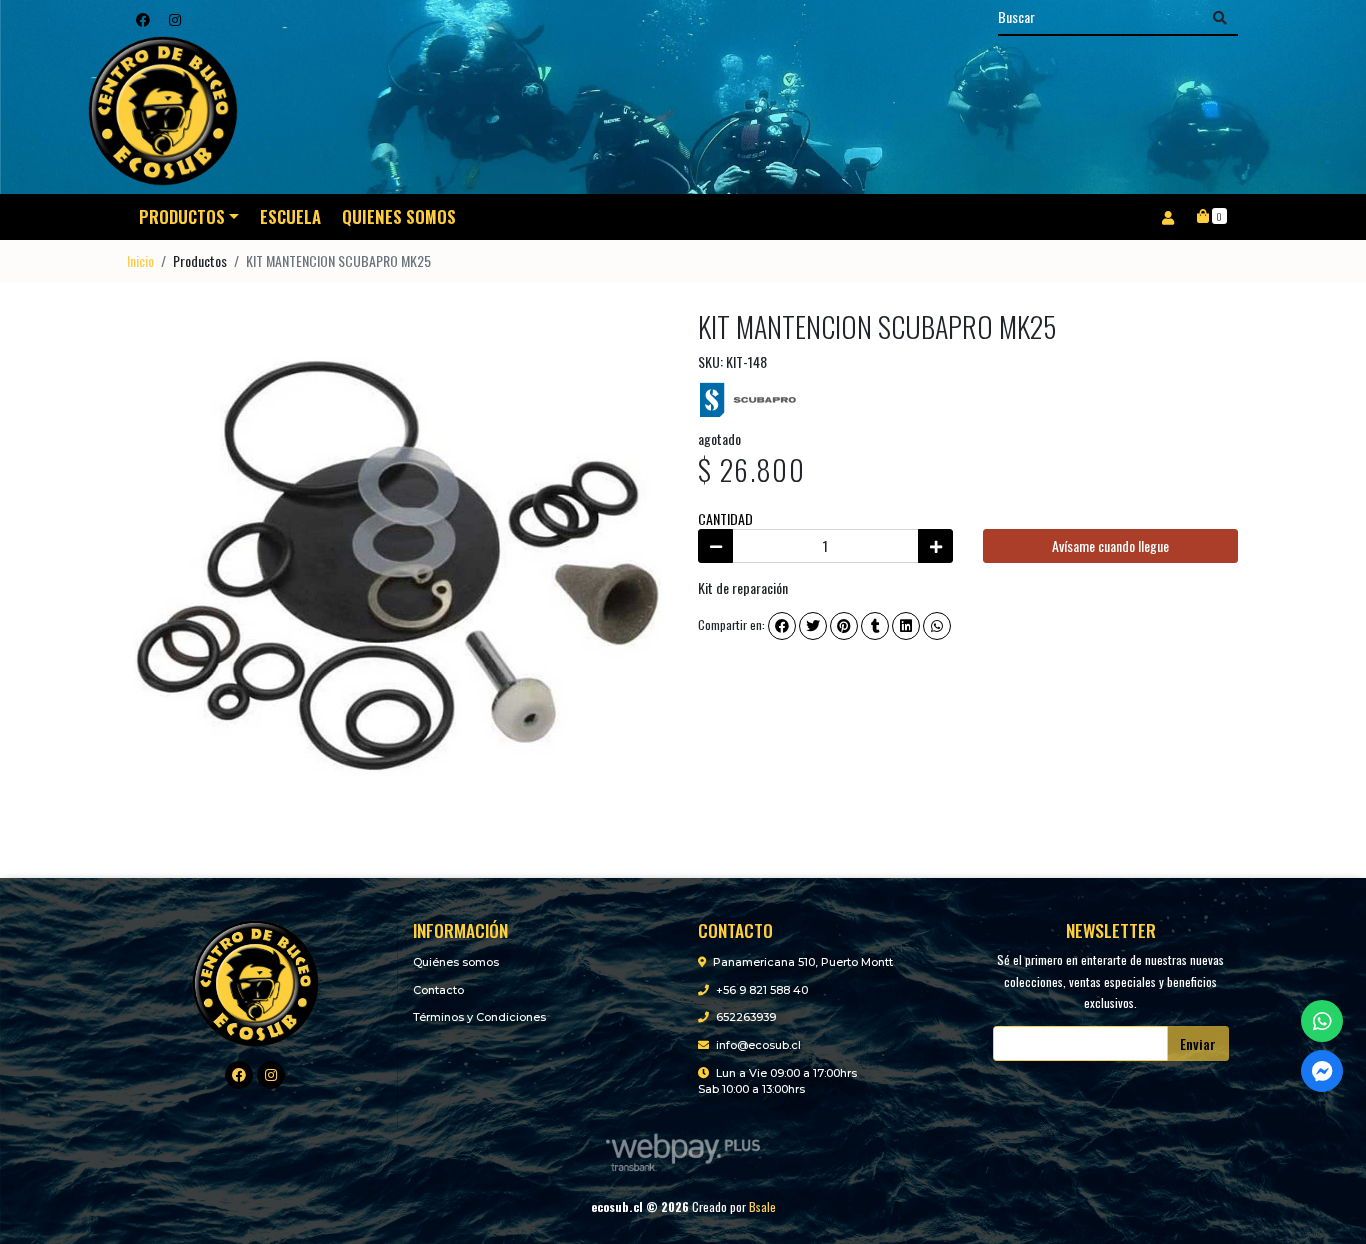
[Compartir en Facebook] (782, 626)
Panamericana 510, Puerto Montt (803, 962)
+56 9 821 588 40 (762, 990)
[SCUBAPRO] (748, 397)
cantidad (725, 518)
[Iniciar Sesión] (1167, 217)
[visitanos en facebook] (143, 18)
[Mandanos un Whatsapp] (1322, 1021)
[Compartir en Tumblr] (875, 626)
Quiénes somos (456, 962)
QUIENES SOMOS (399, 216)
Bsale (762, 1206)
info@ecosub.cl (758, 1045)
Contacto (438, 990)
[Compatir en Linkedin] (906, 626)
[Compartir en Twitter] (813, 626)
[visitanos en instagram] (175, 18)
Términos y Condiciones (479, 1017)
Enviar (1198, 1043)
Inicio (140, 260)
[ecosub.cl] (255, 981)
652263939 (746, 1017)
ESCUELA (290, 216)
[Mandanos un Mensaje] (1322, 1071)
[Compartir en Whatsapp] (937, 626)
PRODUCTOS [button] (182, 216)
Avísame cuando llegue (1110, 545)
